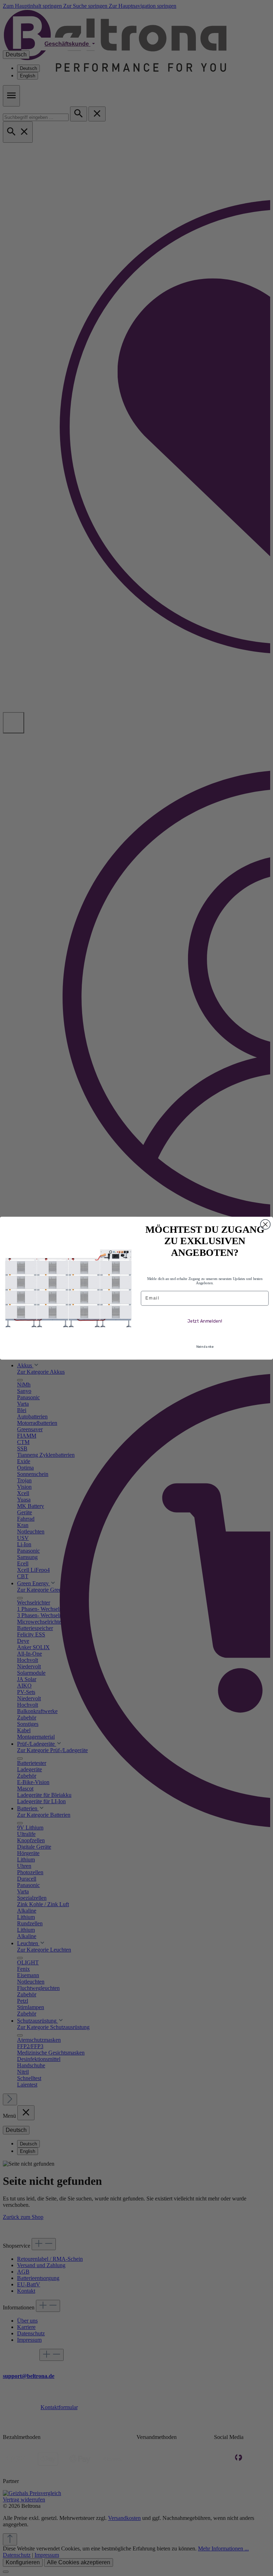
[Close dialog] (266, 1224)
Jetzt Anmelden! (205, 1321)
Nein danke (205, 1347)
